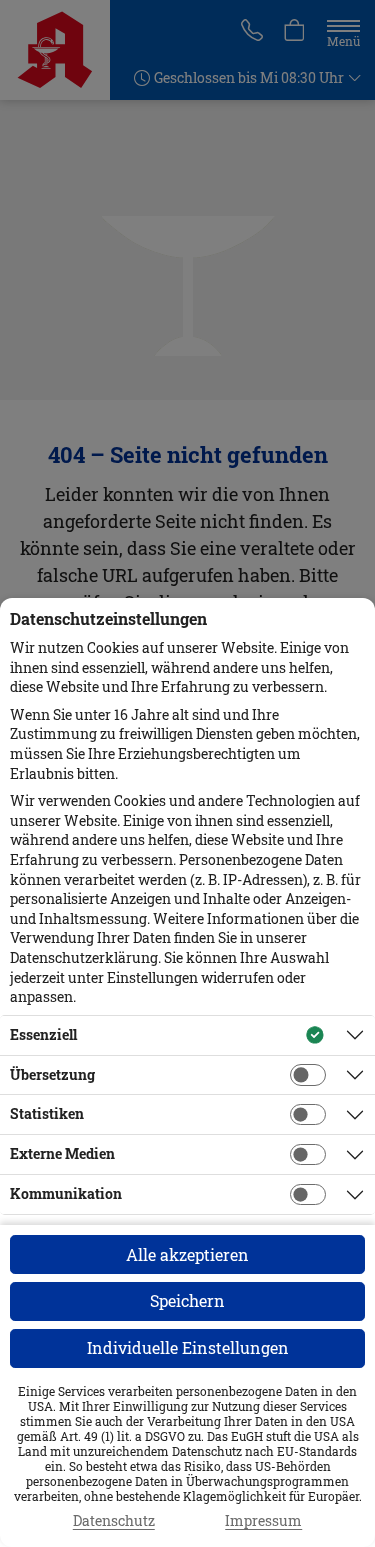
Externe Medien (62, 1153)
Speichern (187, 1300)
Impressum (263, 1521)
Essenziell (43, 1034)
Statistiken (47, 1113)
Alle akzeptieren (187, 1254)
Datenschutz (114, 1521)
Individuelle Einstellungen (188, 1347)
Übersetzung (52, 1074)
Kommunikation (66, 1193)
